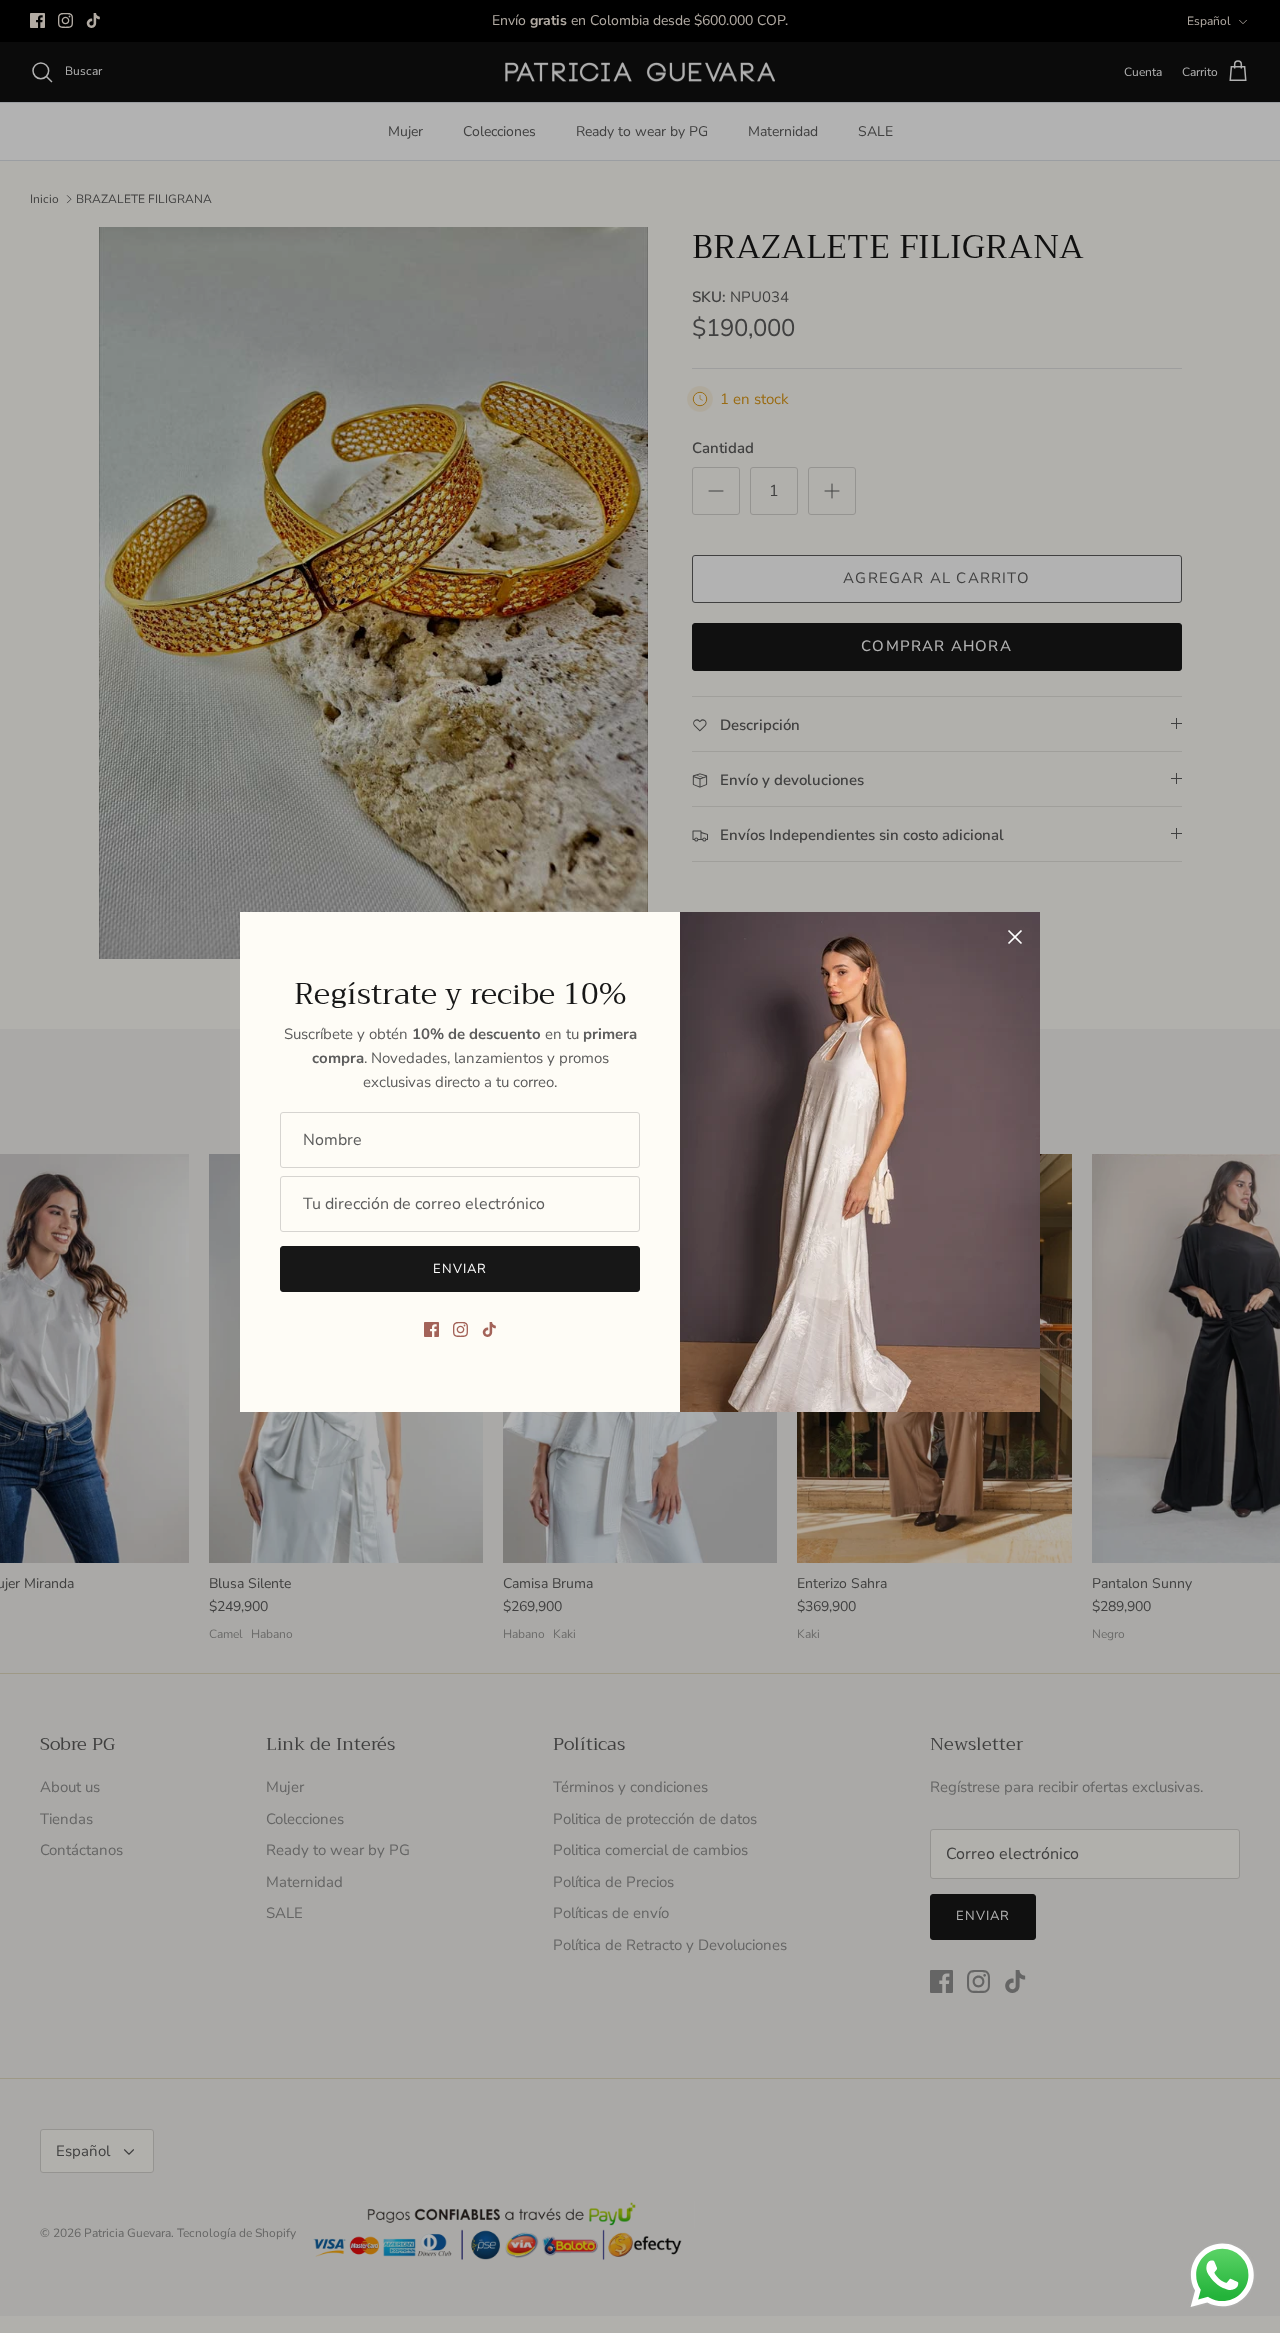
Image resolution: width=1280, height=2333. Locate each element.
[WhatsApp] (1222, 2275)
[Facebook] (431, 1329)
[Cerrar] (1015, 937)
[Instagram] (460, 1329)
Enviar (460, 1269)
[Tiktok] (489, 1329)
